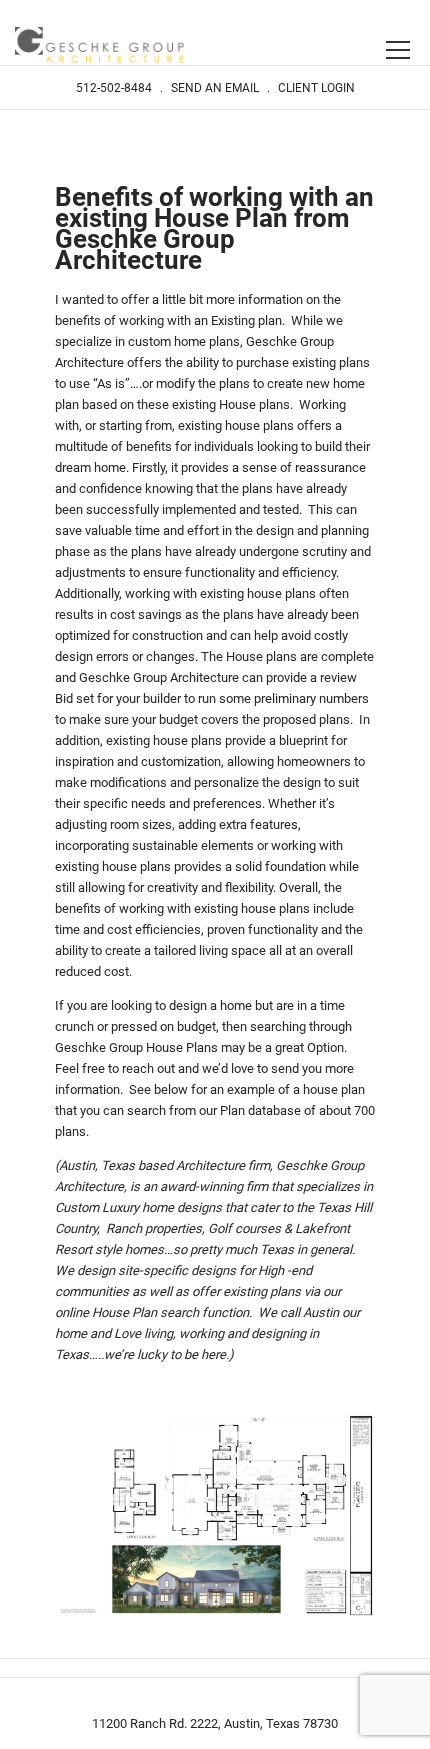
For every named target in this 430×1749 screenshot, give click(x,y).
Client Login (316, 88)
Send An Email (215, 88)
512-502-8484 (114, 88)
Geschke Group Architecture (100, 47)
